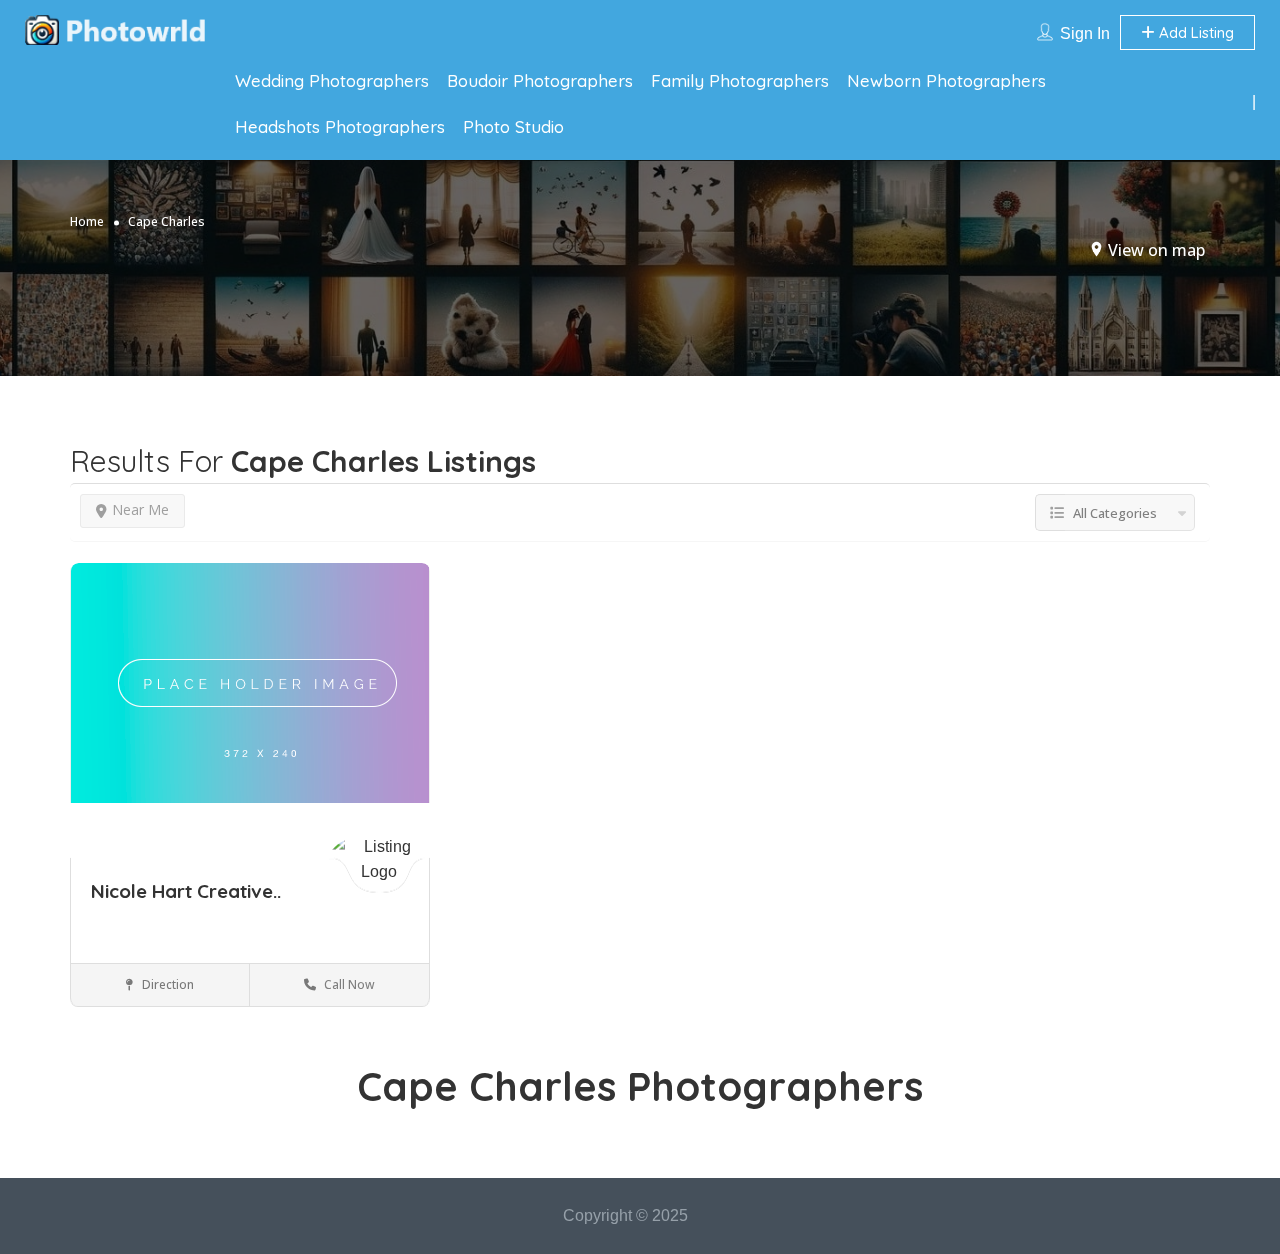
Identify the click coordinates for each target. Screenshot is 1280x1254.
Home (87, 221)
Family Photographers (740, 80)
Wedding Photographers (332, 80)
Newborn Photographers (946, 80)
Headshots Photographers (340, 126)
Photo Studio (513, 126)
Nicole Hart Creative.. (186, 891)
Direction (166, 984)
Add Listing (1194, 32)
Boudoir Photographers (540, 80)
